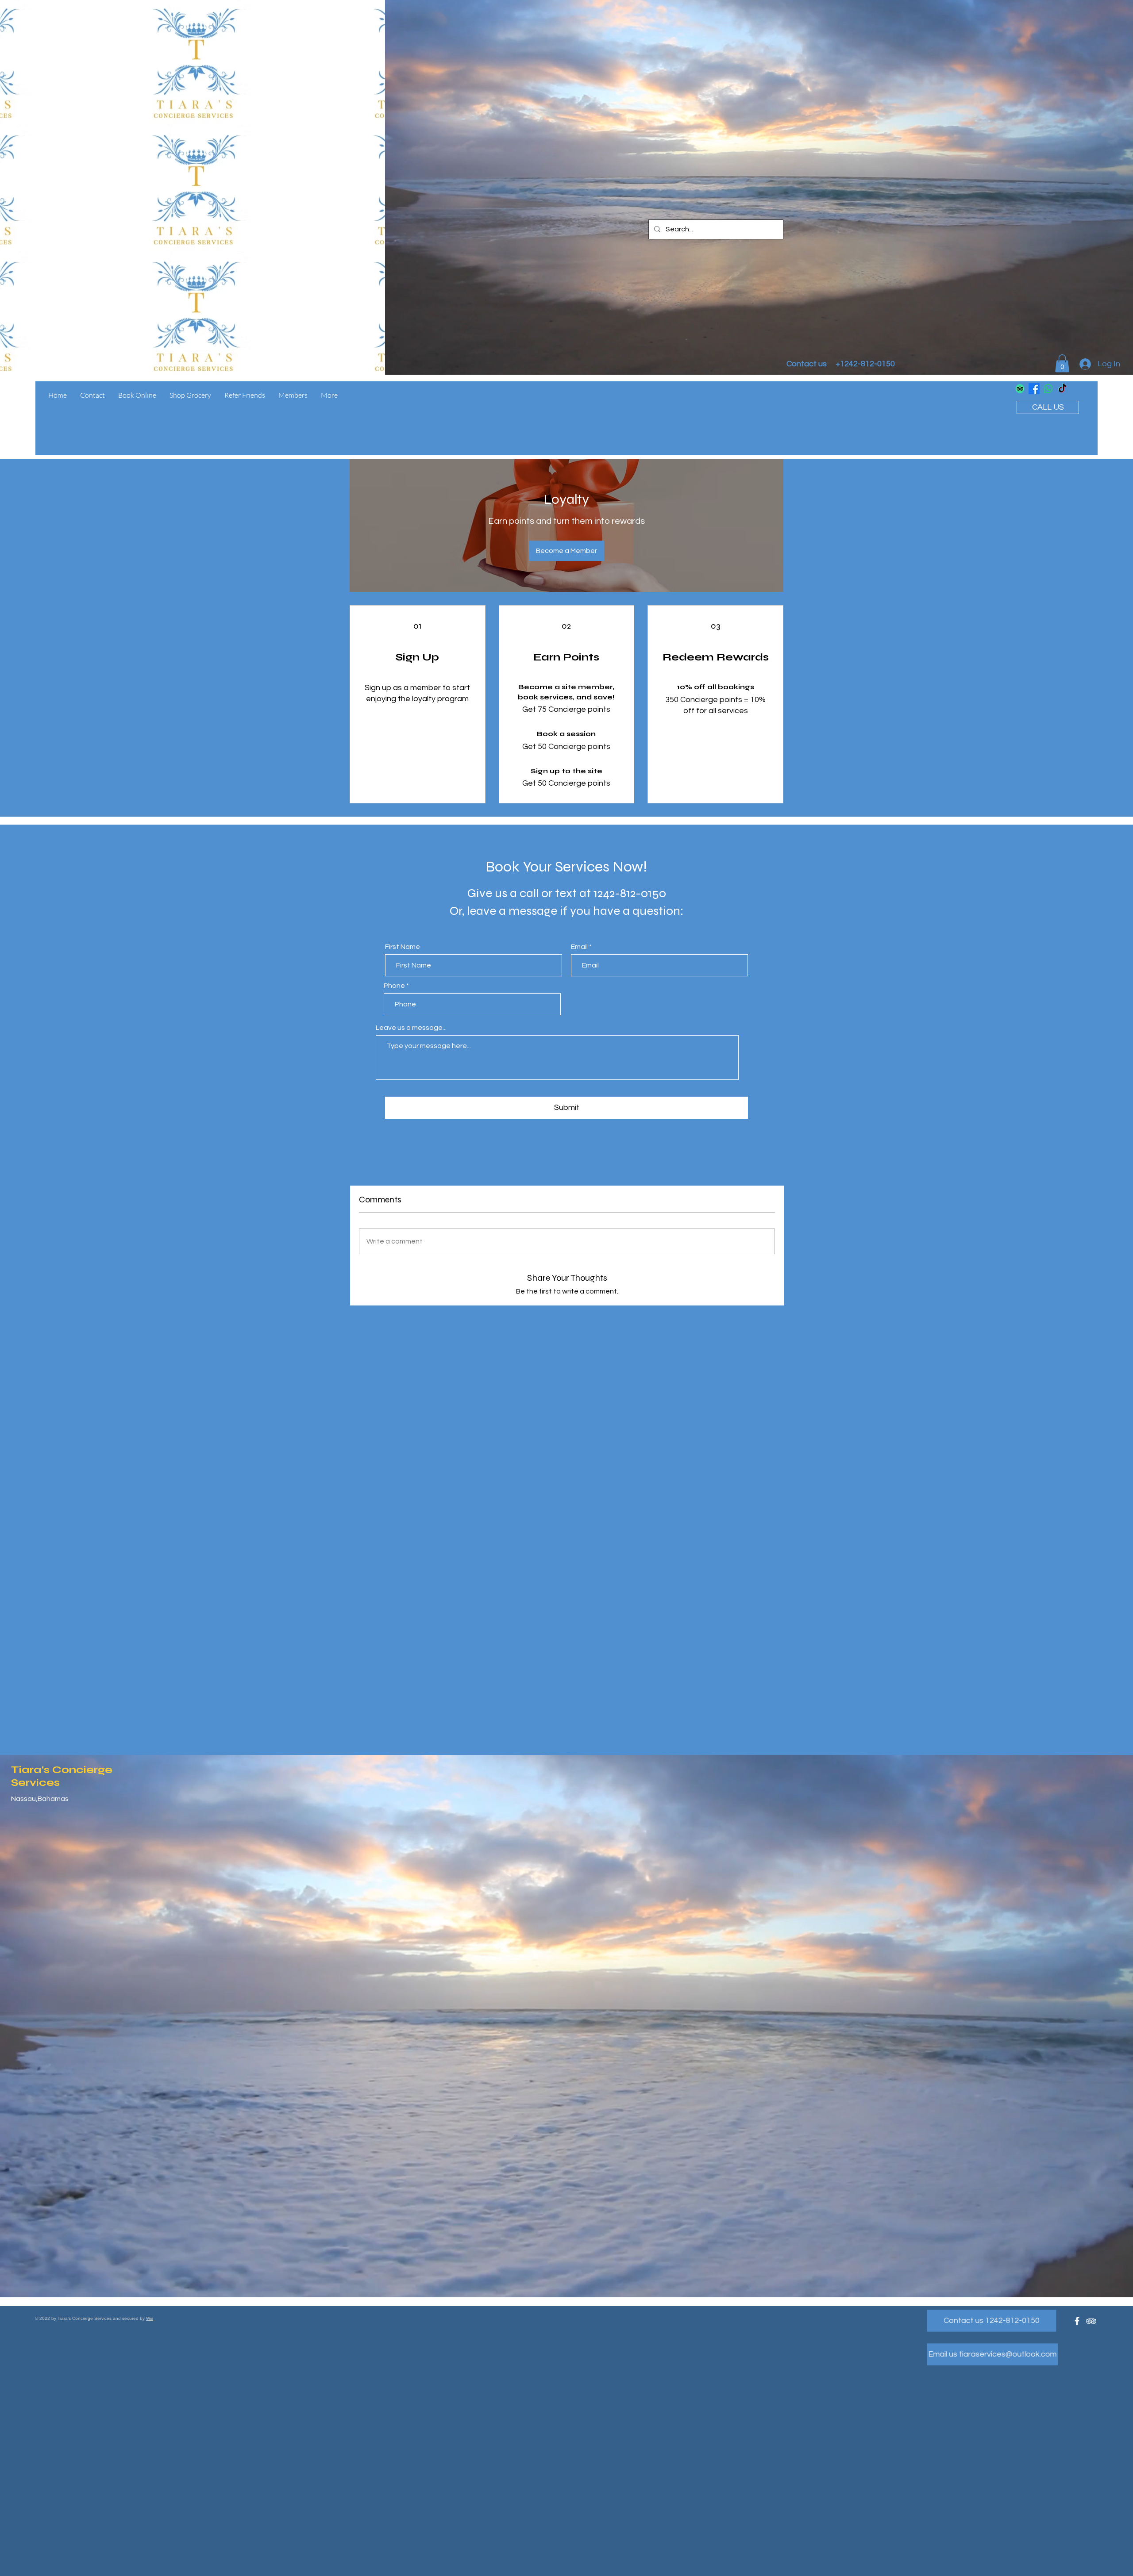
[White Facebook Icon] (1077, 2321)
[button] (1062, 363)
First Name (403, 947)
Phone (394, 986)
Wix (150, 2318)
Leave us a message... (411, 1028)
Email (579, 947)
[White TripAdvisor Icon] (1091, 2321)
